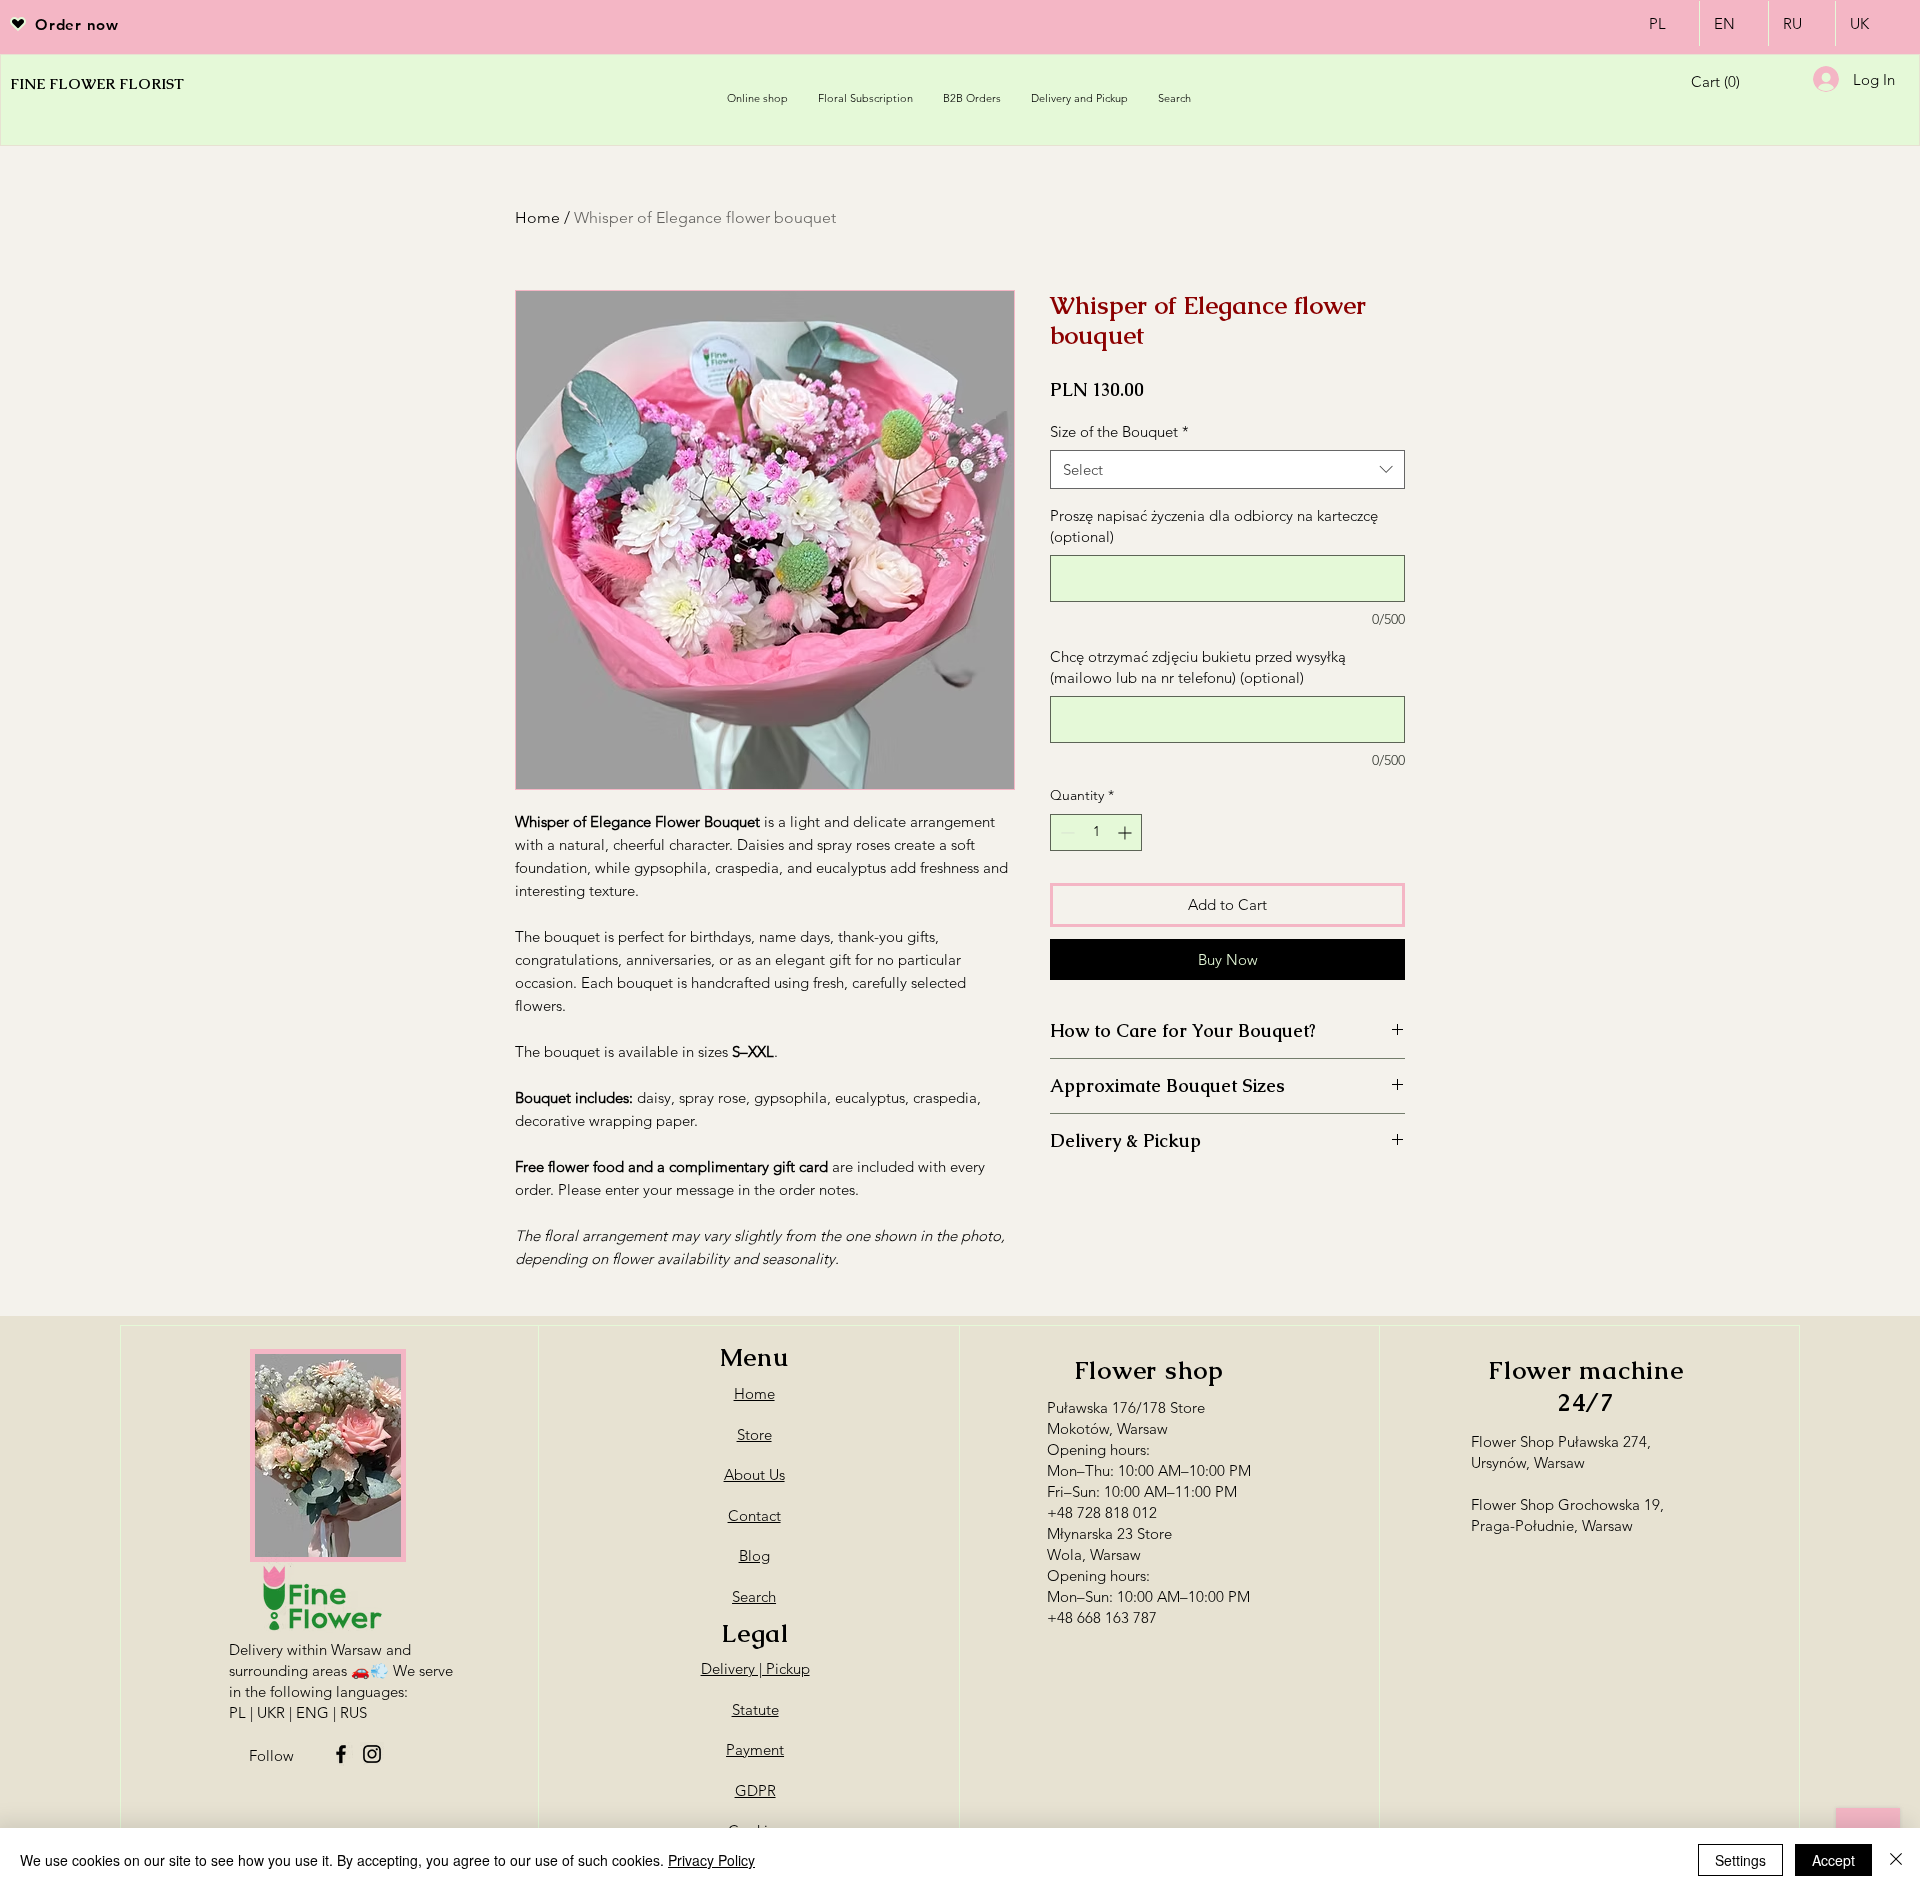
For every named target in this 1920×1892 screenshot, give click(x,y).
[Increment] (1126, 832)
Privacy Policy (711, 1860)
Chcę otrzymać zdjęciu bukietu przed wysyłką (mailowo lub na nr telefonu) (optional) (1198, 667)
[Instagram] (372, 1754)
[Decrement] (1065, 832)
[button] (1727, 82)
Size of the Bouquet (1119, 431)
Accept (1833, 1860)
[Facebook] (341, 1754)
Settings (1740, 1860)
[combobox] (1227, 469)
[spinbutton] (1096, 832)
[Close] (1896, 1860)
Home (537, 217)
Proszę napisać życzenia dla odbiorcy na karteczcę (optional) (1214, 526)
